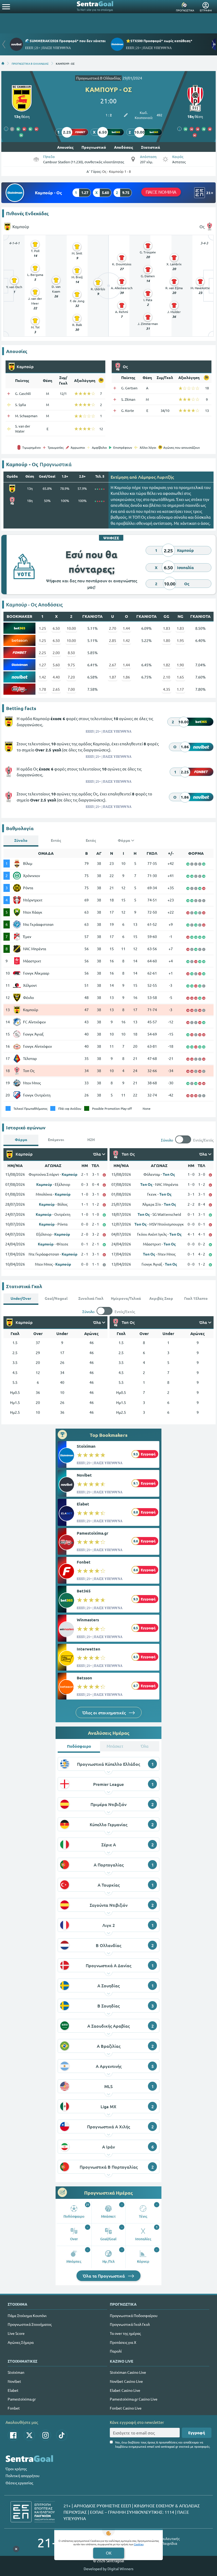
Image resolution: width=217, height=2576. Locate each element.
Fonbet (84, 1562)
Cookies (139, 2544)
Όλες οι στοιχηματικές (105, 1712)
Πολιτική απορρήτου (22, 2476)
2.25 (42, 653)
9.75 (71, 665)
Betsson (84, 1678)
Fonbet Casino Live (126, 2408)
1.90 (180, 665)
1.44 (126, 628)
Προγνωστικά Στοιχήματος (30, 2324)
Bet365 (84, 1591)
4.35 (167, 689)
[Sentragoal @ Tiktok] (62, 2435)
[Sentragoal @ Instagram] (46, 2435)
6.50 (56, 628)
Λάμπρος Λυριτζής (156, 477)
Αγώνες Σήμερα (21, 2342)
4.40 (56, 677)
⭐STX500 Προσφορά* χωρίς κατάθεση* (159, 41)
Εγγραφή (197, 2433)
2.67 (113, 665)
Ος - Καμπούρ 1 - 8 (116, 171)
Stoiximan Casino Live (128, 2372)
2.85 (113, 640)
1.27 (42, 665)
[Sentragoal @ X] (29, 2435)
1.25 (42, 628)
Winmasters (88, 1620)
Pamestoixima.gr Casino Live (134, 2399)
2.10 (167, 677)
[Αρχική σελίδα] (3, 63)
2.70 (113, 628)
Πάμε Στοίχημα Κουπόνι (27, 2315)
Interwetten (89, 1649)
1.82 (167, 665)
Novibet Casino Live (126, 2381)
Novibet (84, 1475)
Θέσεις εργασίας (19, 2483)
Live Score (16, 2333)
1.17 (180, 689)
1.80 (167, 640)
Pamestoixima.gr (92, 1533)
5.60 (56, 665)
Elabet (83, 1504)
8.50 (71, 653)
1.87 (113, 677)
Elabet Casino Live (125, 2390)
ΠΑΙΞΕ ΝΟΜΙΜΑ (161, 192)
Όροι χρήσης (16, 2469)
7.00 (71, 689)
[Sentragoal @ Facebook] (13, 2435)
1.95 (180, 640)
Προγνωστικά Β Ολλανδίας (98, 78)
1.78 (42, 689)
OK (109, 2553)
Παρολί (116, 2351)
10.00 (71, 628)
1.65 (180, 677)
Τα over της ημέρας (125, 2333)
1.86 (126, 677)
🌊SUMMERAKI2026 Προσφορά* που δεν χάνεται (65, 41)
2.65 (56, 689)
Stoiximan (86, 1446)
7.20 (71, 677)
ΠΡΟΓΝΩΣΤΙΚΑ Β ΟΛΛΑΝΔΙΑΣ (30, 63)
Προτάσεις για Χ (123, 2342)
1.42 (126, 640)
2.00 (56, 653)
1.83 (167, 628)
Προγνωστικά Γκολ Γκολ (130, 2324)
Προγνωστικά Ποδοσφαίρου (134, 2315)
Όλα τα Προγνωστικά (104, 2276)
